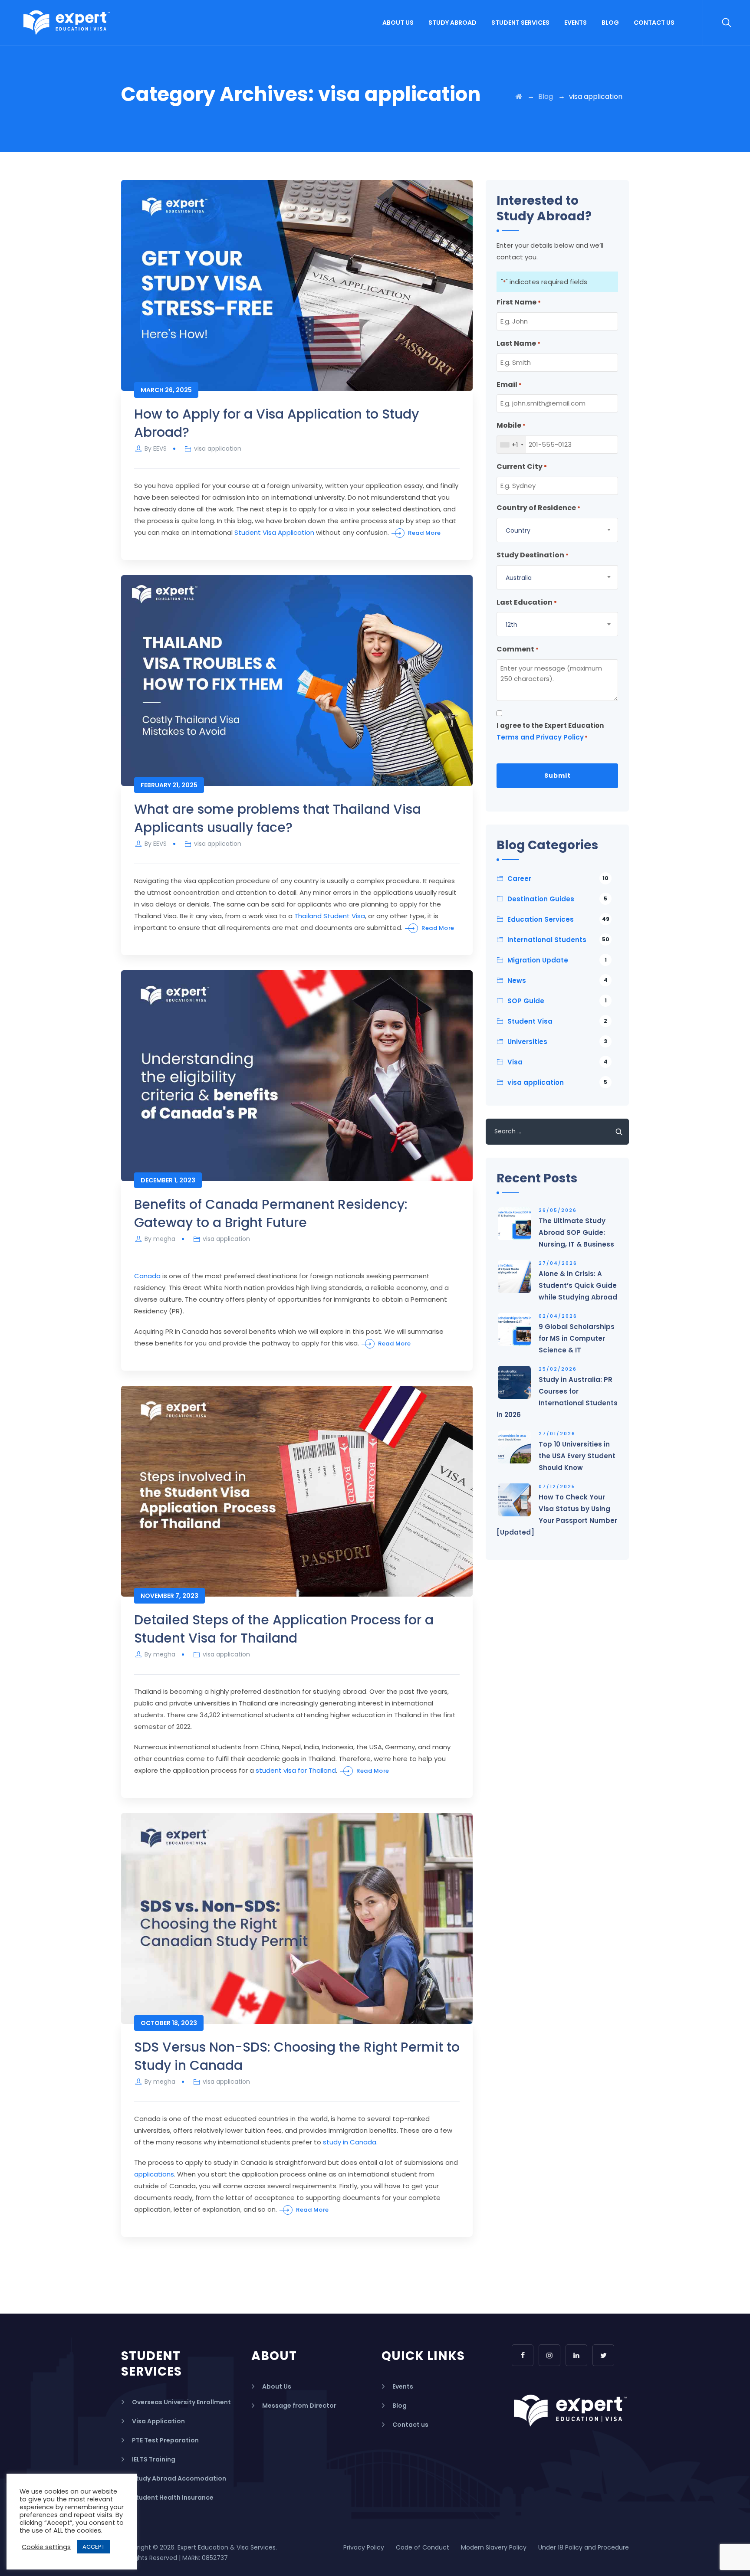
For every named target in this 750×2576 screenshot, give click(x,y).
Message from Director (299, 2406)
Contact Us (654, 23)
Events (576, 23)
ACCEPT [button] (94, 2547)
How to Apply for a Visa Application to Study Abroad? (276, 423)
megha (164, 1239)
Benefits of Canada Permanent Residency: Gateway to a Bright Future (271, 1213)
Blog (610, 23)
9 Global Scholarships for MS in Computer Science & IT (577, 1338)
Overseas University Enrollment (181, 2402)
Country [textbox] (518, 530)
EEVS (160, 448)
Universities (557, 1042)
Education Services (558, 919)
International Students (558, 940)
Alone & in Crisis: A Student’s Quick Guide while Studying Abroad (578, 1285)
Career (558, 879)
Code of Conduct (423, 2547)
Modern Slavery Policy (494, 2547)
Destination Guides (557, 899)
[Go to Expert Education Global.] (519, 97)
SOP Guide (557, 1001)
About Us (398, 23)
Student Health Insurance (173, 2497)
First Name (519, 302)
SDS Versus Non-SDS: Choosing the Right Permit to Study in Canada (297, 2056)
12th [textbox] (512, 625)
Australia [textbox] (519, 578)
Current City (522, 466)
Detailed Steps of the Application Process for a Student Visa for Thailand (284, 1629)
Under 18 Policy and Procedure (584, 2547)
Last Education (527, 602)
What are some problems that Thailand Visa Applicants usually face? (278, 818)
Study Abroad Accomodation (179, 2478)
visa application (218, 448)
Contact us (410, 2425)
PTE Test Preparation (165, 2440)
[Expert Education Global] (67, 23)
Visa (558, 1062)
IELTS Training (154, 2459)
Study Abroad (452, 23)
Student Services (520, 23)
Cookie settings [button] (46, 2547)
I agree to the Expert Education (550, 731)
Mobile (511, 425)
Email (509, 385)
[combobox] (512, 445)
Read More (424, 533)
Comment (518, 649)
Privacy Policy (364, 2547)
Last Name (518, 343)
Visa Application (158, 2421)
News (558, 980)
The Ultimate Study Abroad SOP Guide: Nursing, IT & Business (576, 1232)
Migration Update (557, 960)
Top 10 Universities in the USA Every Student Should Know (577, 1456)
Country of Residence (538, 508)
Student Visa (557, 1021)
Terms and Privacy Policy (540, 737)
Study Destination (533, 555)
